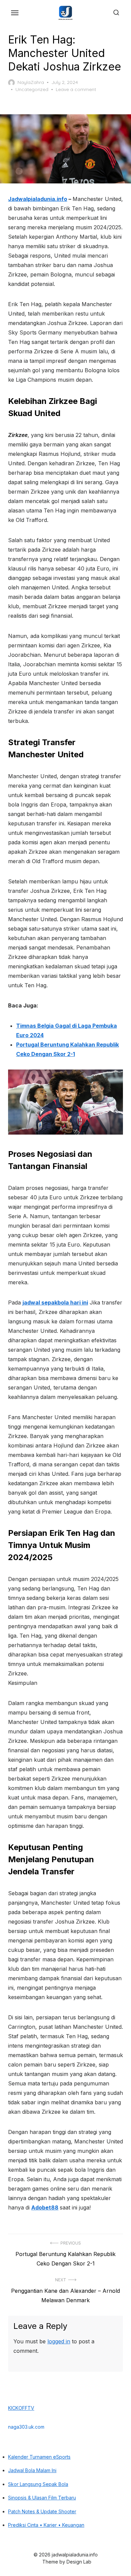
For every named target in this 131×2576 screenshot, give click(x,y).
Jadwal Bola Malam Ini (32, 2470)
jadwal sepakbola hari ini (55, 1302)
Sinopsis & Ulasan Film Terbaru (42, 2498)
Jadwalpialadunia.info (38, 199)
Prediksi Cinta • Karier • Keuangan (46, 2525)
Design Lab (79, 2562)
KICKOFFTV (21, 2408)
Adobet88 (45, 2207)
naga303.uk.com (26, 2427)
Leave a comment (76, 89)
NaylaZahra (31, 82)
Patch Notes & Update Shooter (42, 2511)
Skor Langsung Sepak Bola (38, 2484)
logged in (59, 2341)
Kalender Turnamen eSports (39, 2457)
